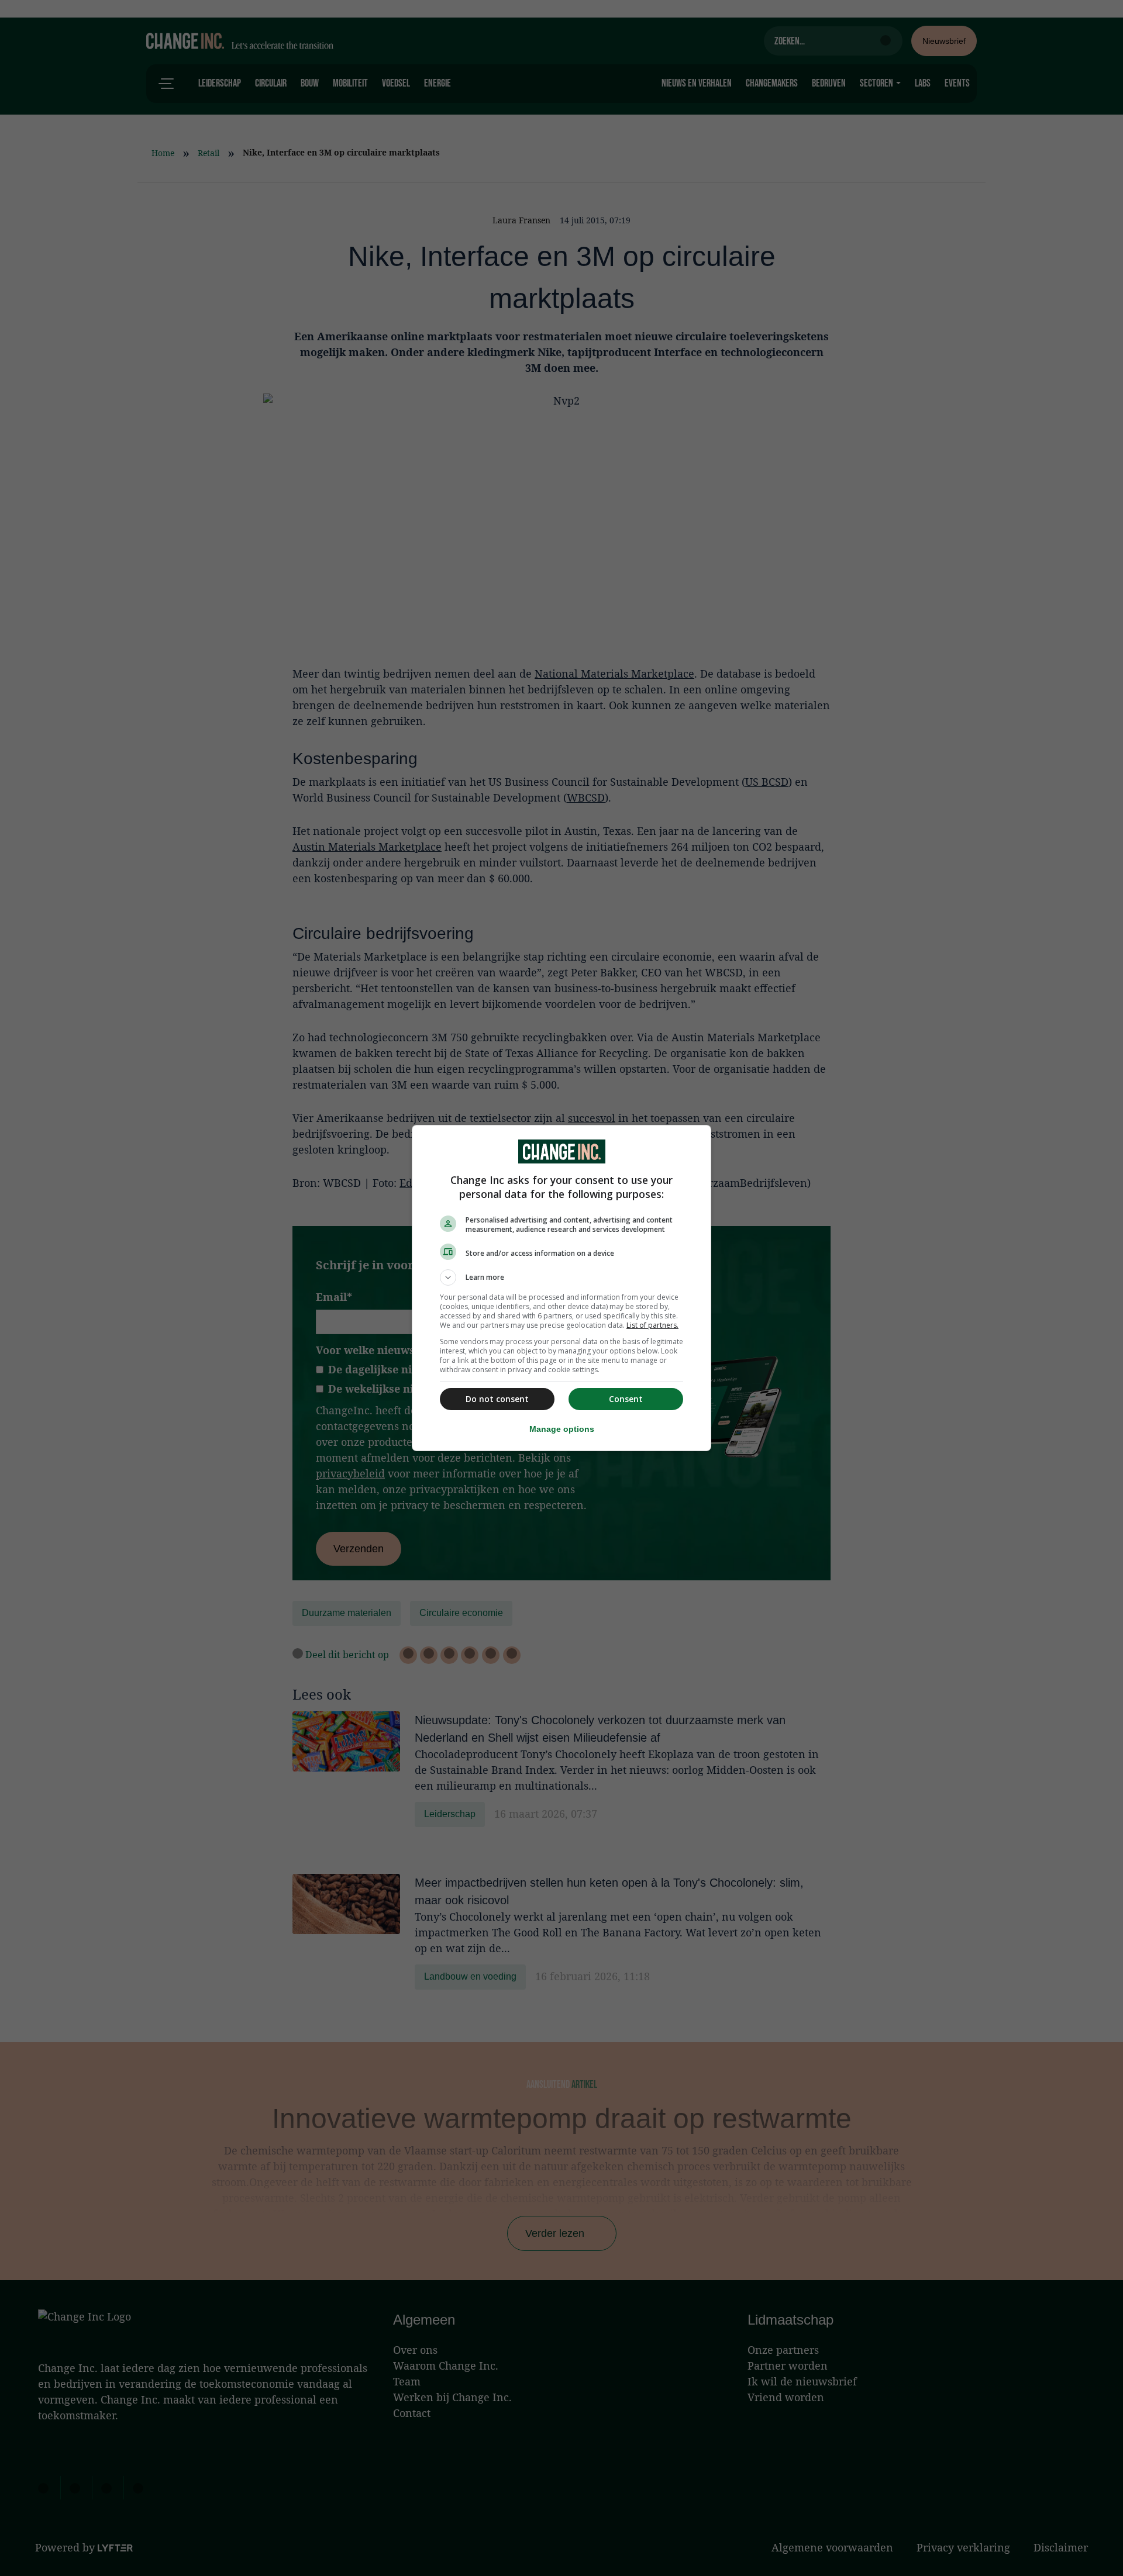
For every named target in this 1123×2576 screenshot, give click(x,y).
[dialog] (561, 1288)
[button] (561, 1277)
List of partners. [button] (652, 1325)
